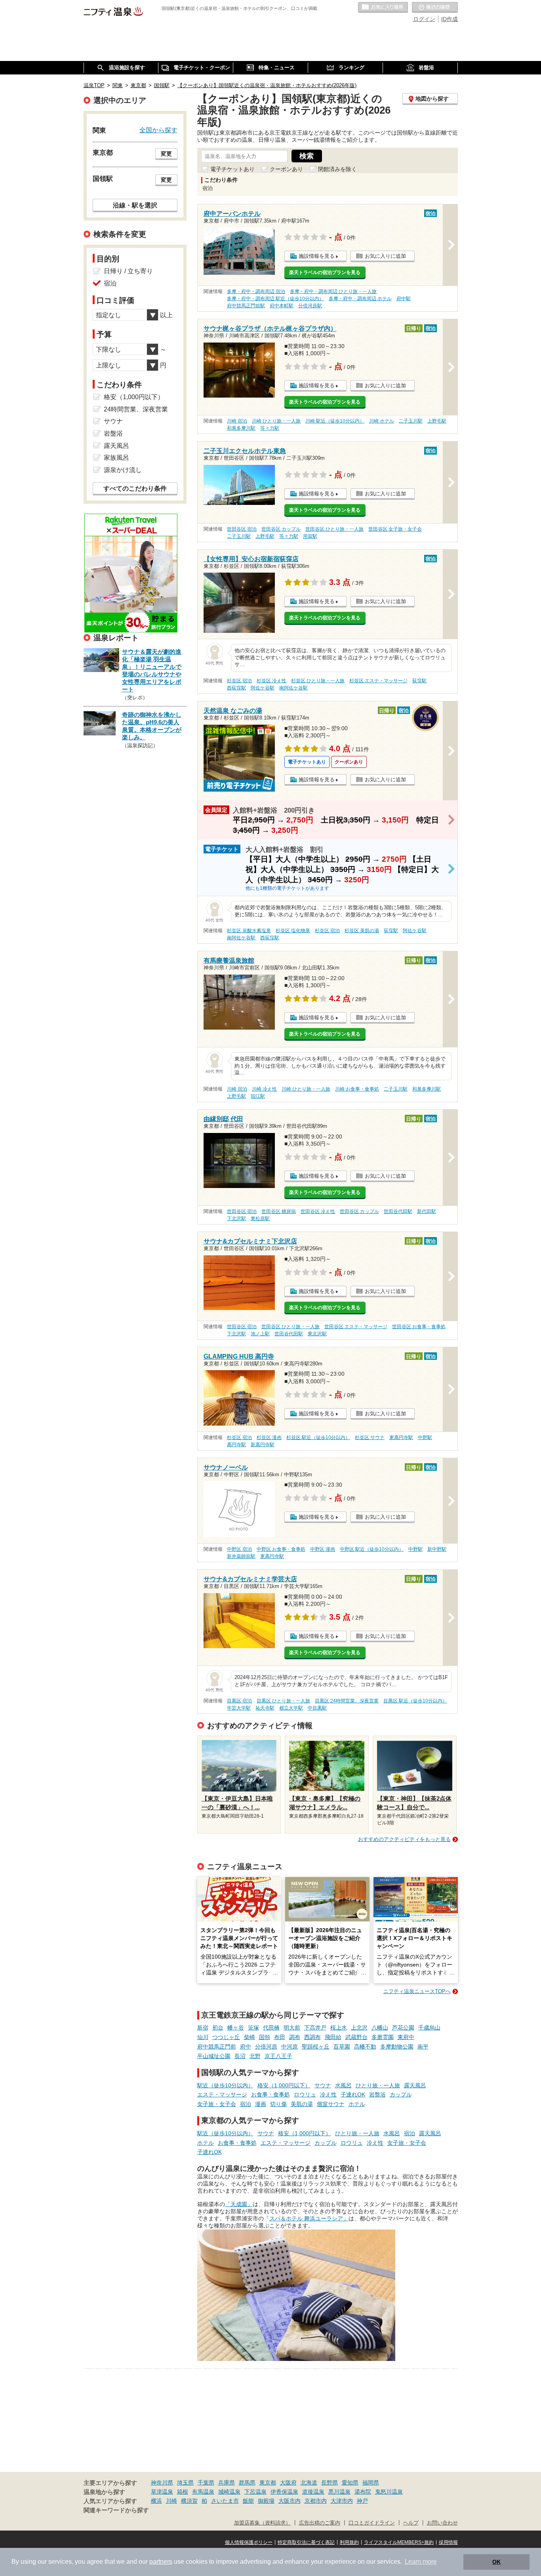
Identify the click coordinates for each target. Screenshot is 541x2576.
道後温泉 (313, 2492)
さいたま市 (225, 2501)
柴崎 (250, 2037)
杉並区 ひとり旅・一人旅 (318, 681)
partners (161, 2562)
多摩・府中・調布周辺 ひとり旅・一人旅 (333, 291)
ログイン (424, 19)
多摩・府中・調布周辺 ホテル (360, 299)
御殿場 (266, 2501)
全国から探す (158, 130)
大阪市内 (290, 2501)
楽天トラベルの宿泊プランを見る (325, 272)
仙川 (203, 2037)
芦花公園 (403, 2028)
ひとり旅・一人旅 (378, 2085)
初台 (218, 2028)
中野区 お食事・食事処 (281, 1549)
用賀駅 (310, 536)
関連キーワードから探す (116, 2510)
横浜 (156, 2501)
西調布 (312, 2037)
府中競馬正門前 (217, 2047)
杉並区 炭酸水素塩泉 (249, 931)
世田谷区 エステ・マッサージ (356, 1327)
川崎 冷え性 (264, 1089)
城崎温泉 (229, 2492)
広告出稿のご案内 (320, 2523)
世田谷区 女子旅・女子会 (395, 529)
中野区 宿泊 (239, 1549)
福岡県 (371, 2483)
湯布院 (363, 2492)
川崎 (171, 2501)
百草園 (342, 2047)
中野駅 (425, 1437)
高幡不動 (365, 2047)
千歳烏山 (429, 2028)
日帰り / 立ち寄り (128, 271)
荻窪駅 (419, 681)
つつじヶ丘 (226, 2037)
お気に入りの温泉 (383, 8)
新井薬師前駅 (241, 1556)
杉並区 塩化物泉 (293, 931)
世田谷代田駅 (398, 1211)
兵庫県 (227, 2483)
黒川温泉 (339, 2492)
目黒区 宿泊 (239, 1701)
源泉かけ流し (123, 470)
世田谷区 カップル (281, 529)
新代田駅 (427, 1211)
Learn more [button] (421, 2562)
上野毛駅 (437, 421)
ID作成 (450, 19)
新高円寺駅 (263, 1445)
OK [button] (496, 2562)
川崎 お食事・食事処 (357, 1089)
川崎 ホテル (382, 421)
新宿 (203, 2028)
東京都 (268, 2483)
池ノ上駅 (260, 1334)
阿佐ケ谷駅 (263, 688)
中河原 (290, 2047)
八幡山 (380, 2028)
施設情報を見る (317, 256)
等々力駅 (270, 428)
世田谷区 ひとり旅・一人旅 (334, 529)
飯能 (248, 2501)
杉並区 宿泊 (239, 681)
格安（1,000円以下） (284, 2085)
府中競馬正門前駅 (246, 306)
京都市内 (316, 2501)
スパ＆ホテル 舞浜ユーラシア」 (309, 2218)
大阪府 (288, 2483)
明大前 (292, 2028)
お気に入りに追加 (385, 256)
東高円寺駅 (401, 1437)
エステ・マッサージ (222, 2094)
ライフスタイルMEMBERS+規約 (399, 2542)
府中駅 (404, 299)
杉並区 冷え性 (271, 681)
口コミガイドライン (372, 2523)
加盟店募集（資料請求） (262, 2523)
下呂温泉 (255, 2492)
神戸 (362, 2501)
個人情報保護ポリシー (249, 2542)
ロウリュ (305, 2094)
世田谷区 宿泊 (242, 529)
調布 (295, 2037)
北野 (255, 2056)
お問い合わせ (442, 2523)
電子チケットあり (232, 169)
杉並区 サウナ (370, 1437)
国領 (265, 2037)
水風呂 (343, 2085)
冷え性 (328, 2094)
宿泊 (246, 2104)
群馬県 (247, 2483)
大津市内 (342, 2501)
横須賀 (189, 2501)
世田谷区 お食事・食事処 (419, 1327)
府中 (246, 2047)
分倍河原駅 (310, 306)
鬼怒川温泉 (389, 2492)
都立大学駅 (291, 1708)
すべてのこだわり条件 (135, 488)
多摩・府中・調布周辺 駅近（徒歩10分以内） (275, 299)
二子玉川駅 (411, 421)
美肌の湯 (302, 2104)
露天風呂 (415, 2085)
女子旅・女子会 (217, 2104)
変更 (166, 154)
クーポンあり (286, 169)
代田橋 (271, 2028)
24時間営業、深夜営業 (136, 409)
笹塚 (253, 2028)
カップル (401, 2094)
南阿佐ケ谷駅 (293, 688)
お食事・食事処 (270, 2094)
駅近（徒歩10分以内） (225, 2085)
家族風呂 (116, 458)
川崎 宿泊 (237, 421)
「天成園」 (239, 2204)
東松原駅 (260, 1219)
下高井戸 (315, 2028)
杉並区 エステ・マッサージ (378, 681)
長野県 (330, 2483)
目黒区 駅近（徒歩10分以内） (415, 1701)
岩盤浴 (377, 2094)
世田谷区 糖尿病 (279, 1211)
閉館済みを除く (337, 169)
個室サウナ (331, 2104)
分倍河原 (266, 2047)
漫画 (261, 2104)
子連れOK (353, 2094)
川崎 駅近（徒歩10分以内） (335, 421)
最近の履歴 (435, 8)
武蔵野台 (356, 2037)
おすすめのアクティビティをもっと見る (404, 1839)
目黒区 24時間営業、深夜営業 (347, 1701)
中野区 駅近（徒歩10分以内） (372, 1549)
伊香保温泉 (284, 2492)
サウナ (323, 2085)
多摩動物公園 (397, 2047)
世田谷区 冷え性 (318, 1211)
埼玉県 (185, 2483)
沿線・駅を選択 (135, 205)
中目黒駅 (317, 1708)
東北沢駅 (317, 1334)
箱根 (183, 2492)
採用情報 (448, 2542)
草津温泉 (162, 2492)
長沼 (240, 2056)
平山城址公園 (214, 2056)
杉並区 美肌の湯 (362, 931)
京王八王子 (278, 2056)
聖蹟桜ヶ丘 (316, 2047)
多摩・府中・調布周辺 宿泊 (256, 291)
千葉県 (206, 2483)
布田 (280, 2037)
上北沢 (359, 2028)
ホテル (357, 2104)
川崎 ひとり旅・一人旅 (276, 421)
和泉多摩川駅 (241, 428)
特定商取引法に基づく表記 (306, 2542)
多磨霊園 (383, 2037)
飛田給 (333, 2037)
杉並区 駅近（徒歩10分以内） (318, 1437)
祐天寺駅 (265, 1708)
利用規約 (349, 2542)
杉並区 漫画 (269, 1437)
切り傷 (278, 2104)
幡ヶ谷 (236, 2028)
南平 (423, 2047)
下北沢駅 (236, 1219)
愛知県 (350, 2483)
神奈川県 (162, 2483)
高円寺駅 (236, 1445)
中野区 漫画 (323, 1549)
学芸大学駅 (239, 1708)
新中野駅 (437, 1549)
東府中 (406, 2037)
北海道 (309, 2483)
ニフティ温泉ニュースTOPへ (417, 1991)
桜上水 (339, 2028)
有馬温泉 (203, 2492)
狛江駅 (258, 1096)
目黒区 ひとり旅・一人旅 (283, 1701)
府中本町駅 (282, 306)
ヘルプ (411, 2523)
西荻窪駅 (236, 688)
